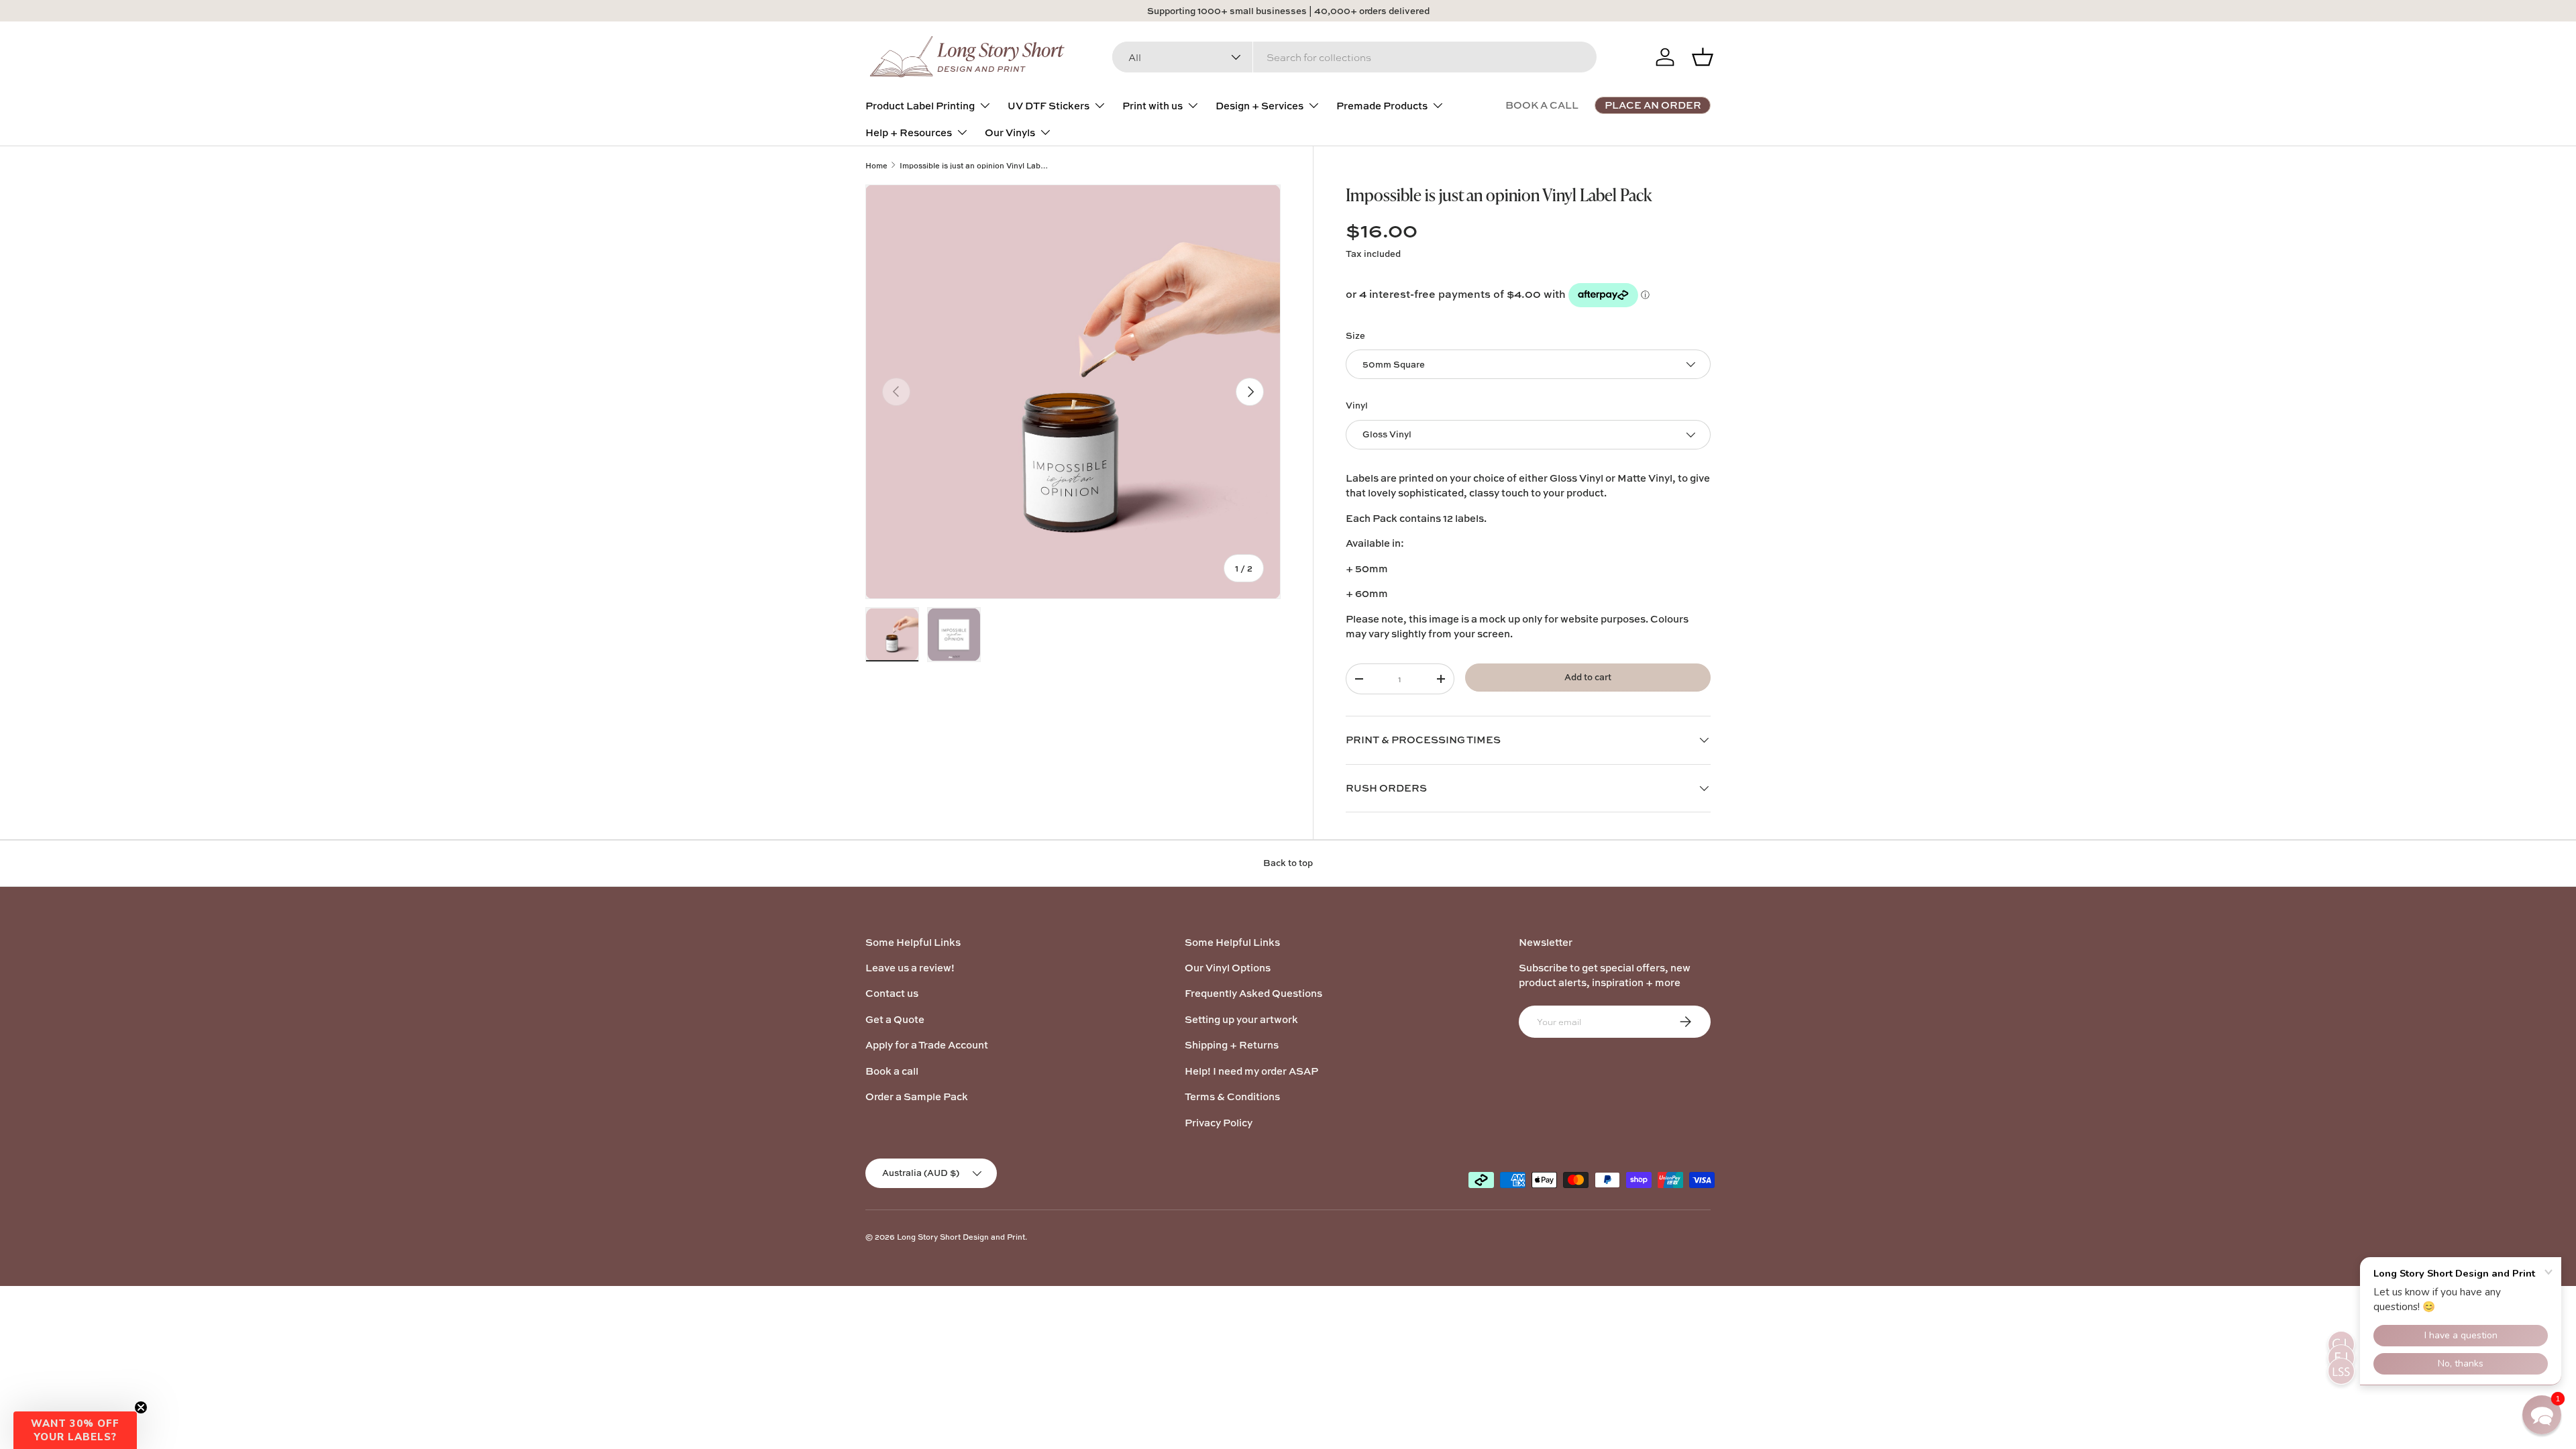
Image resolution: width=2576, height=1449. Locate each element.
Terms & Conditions (1232, 1096)
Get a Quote (895, 1019)
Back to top (1288, 863)
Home (876, 165)
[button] (75, 1430)
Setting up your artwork (1241, 1019)
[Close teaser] (141, 1407)
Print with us (1152, 106)
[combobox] (1354, 57)
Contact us (892, 993)
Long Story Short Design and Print (961, 1237)
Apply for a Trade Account (927, 1045)
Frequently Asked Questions (1253, 993)
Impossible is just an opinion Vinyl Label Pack (975, 165)
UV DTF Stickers (1049, 106)
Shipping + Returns (1232, 1045)
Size (1355, 335)
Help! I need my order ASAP (1251, 1071)
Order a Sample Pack (917, 1096)
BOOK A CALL (1542, 105)
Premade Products (1382, 106)
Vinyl (1357, 405)
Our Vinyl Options (1228, 968)
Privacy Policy (1219, 1123)
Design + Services (1259, 106)
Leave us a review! (910, 968)
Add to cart (1588, 677)
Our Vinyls (1010, 132)
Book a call (892, 1071)
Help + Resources (909, 132)
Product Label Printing (920, 106)
